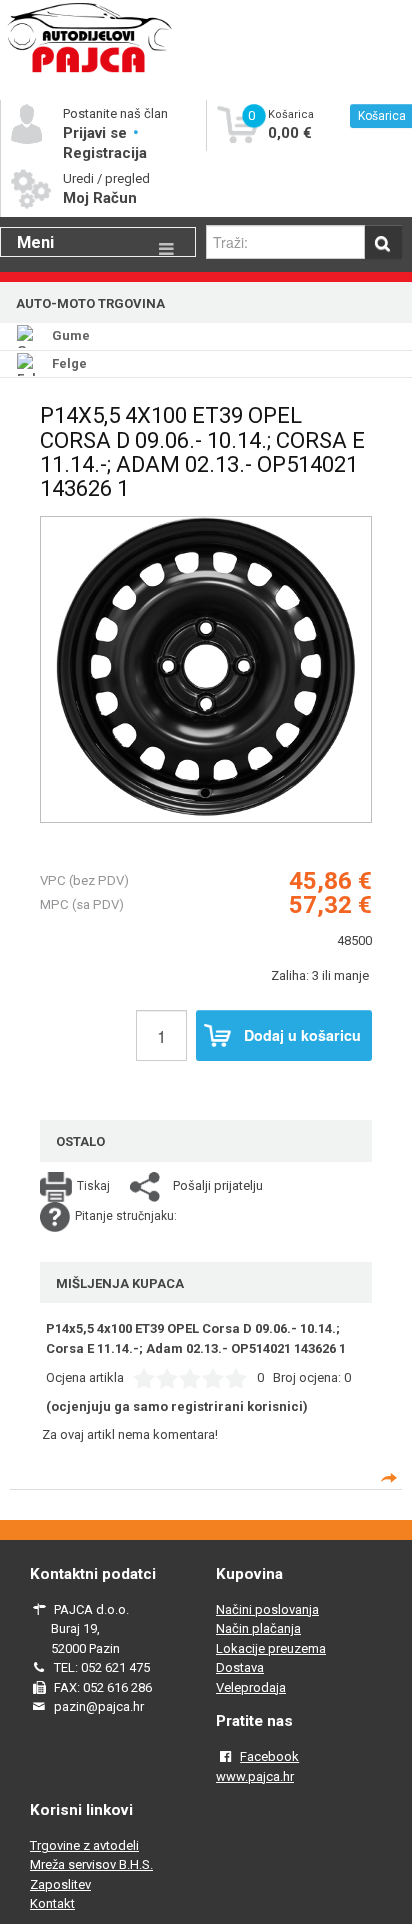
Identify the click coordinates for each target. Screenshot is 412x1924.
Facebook (269, 1756)
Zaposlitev (60, 1884)
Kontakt (52, 1903)
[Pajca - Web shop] (90, 71)
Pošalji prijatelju (218, 1185)
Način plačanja (258, 1628)
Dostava (240, 1667)
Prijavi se (97, 133)
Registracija (105, 153)
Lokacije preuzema (271, 1648)
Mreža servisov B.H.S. (91, 1864)
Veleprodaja (251, 1687)
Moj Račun (100, 198)
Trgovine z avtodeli (84, 1845)
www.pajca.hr (255, 1776)
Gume (71, 335)
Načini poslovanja (267, 1609)
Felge (69, 363)
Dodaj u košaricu (302, 1035)
